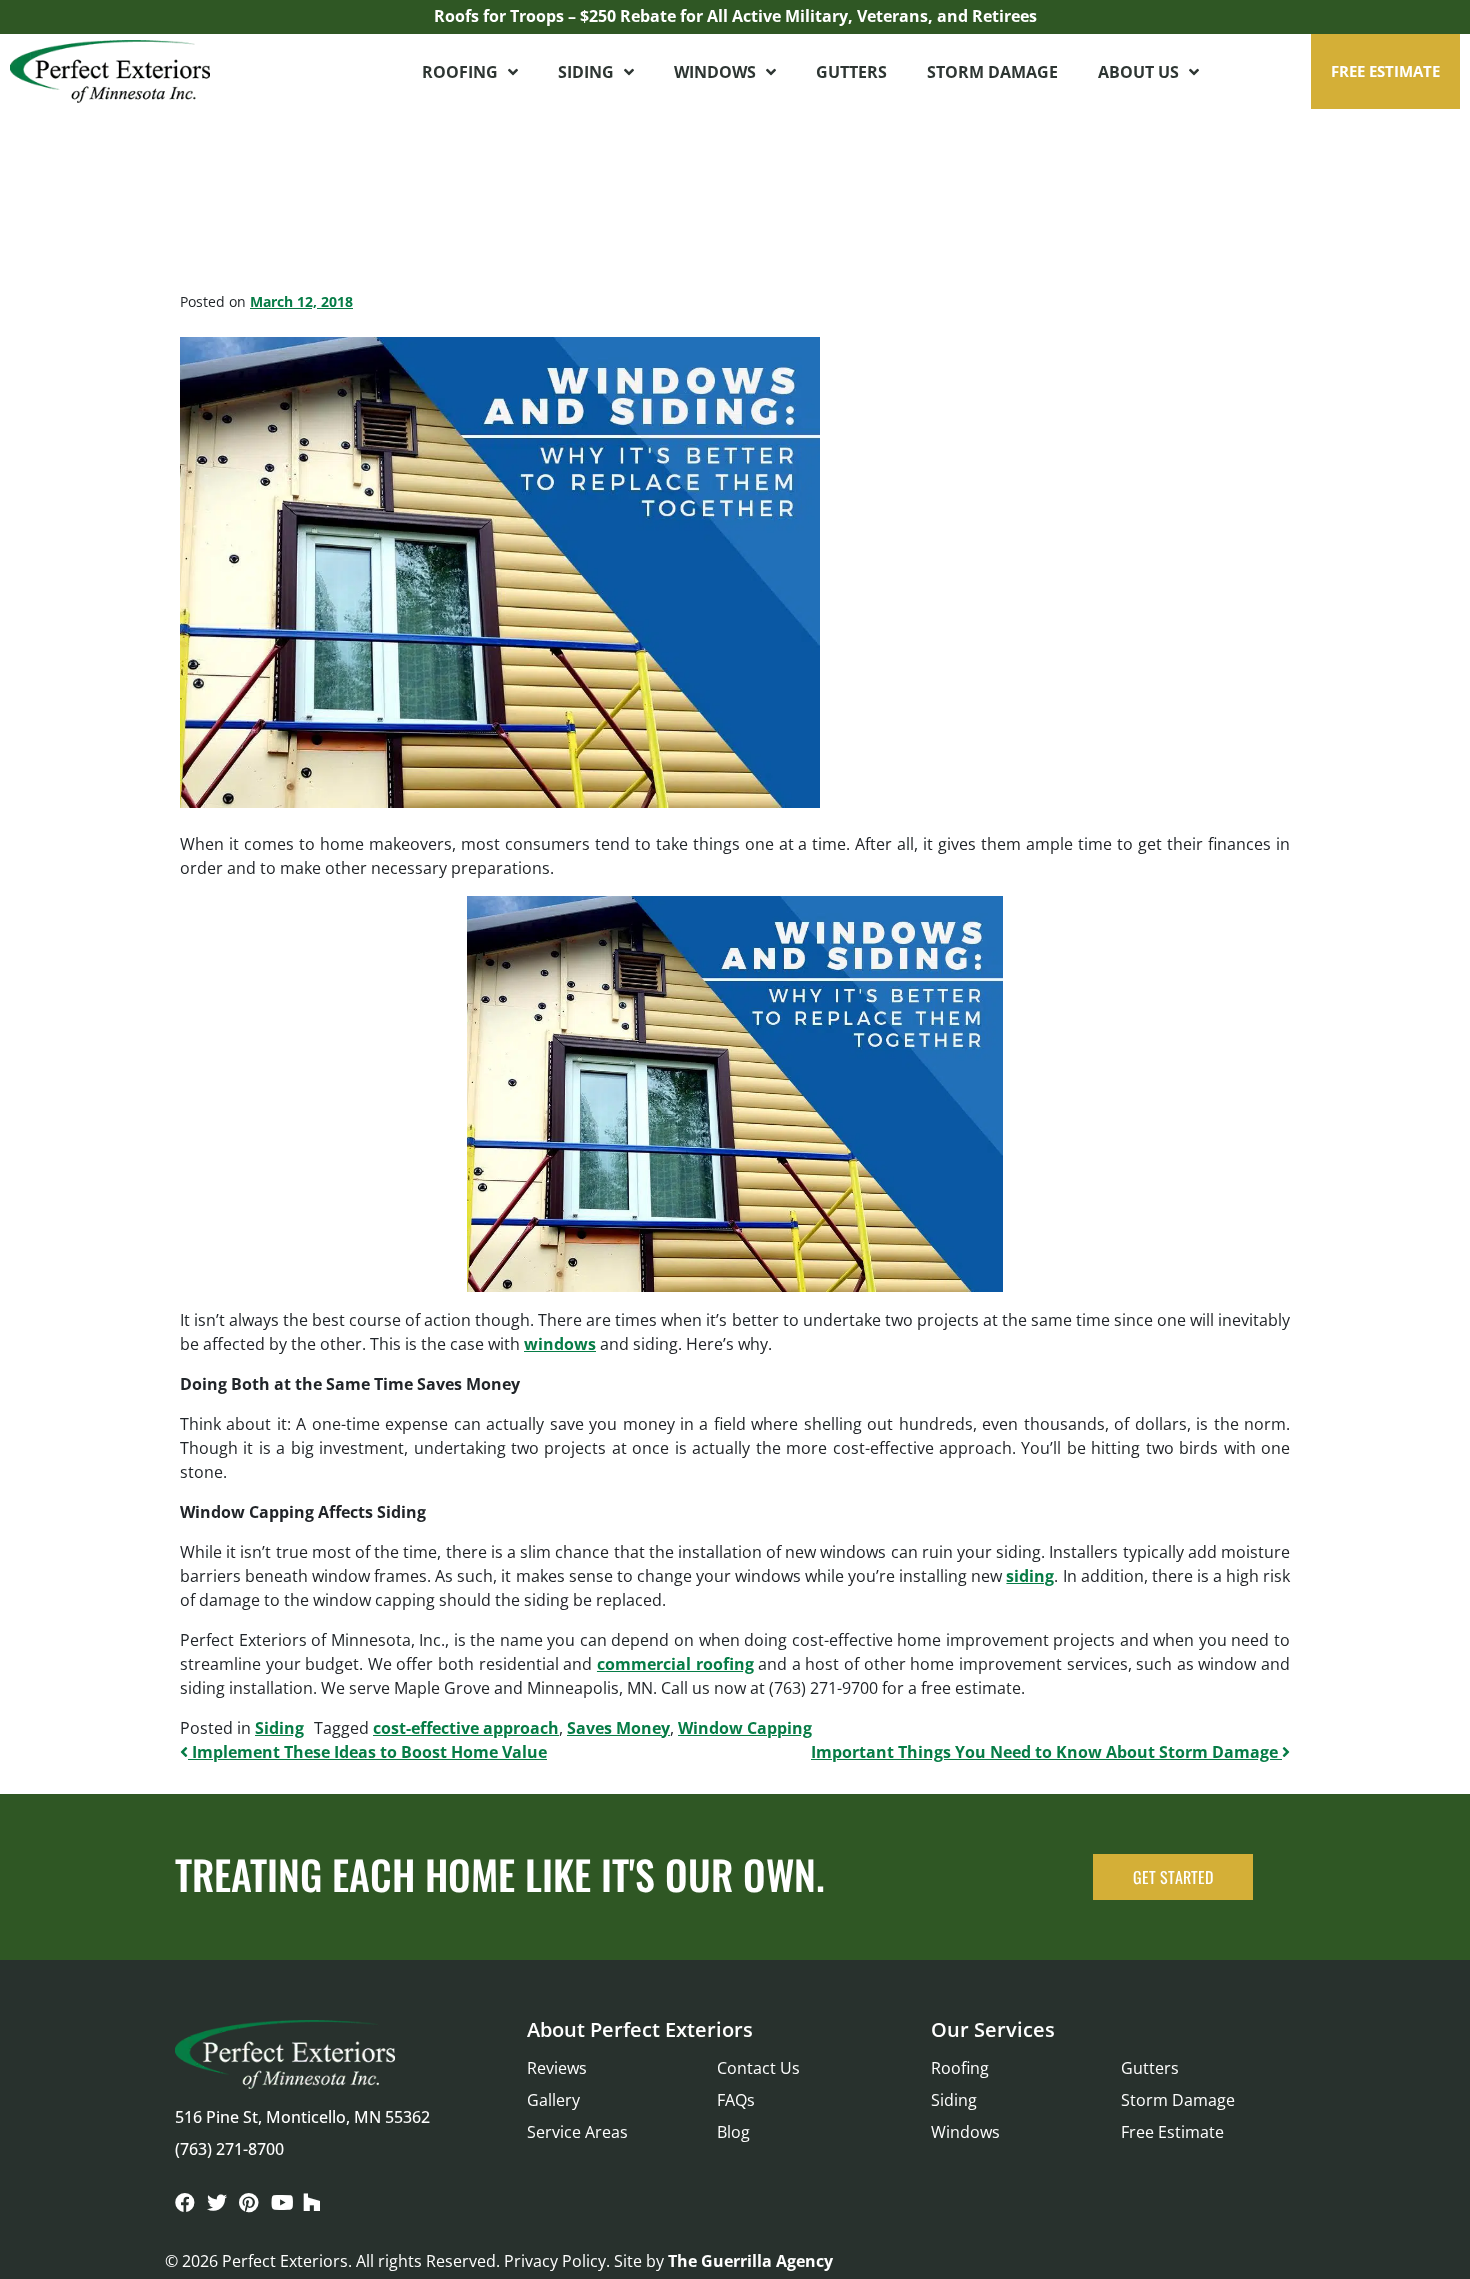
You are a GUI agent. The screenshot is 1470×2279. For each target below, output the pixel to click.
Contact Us (758, 2068)
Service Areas (577, 2132)
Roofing (460, 72)
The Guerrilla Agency (750, 2261)
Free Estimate (1172, 2132)
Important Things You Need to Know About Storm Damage (1046, 1752)
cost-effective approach (466, 1728)
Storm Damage (992, 72)
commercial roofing (675, 1664)
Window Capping (745, 1728)
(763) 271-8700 (229, 2149)
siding (1030, 1576)
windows (560, 1344)
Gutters (851, 72)
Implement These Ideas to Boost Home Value (367, 1752)
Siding (586, 72)
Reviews (557, 2068)
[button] (1385, 71)
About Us (1138, 72)
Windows (715, 72)
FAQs (736, 2100)
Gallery (553, 2100)
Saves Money (618, 1728)
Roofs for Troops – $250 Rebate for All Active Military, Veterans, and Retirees (735, 16)
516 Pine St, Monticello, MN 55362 (302, 2117)
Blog (733, 2132)
